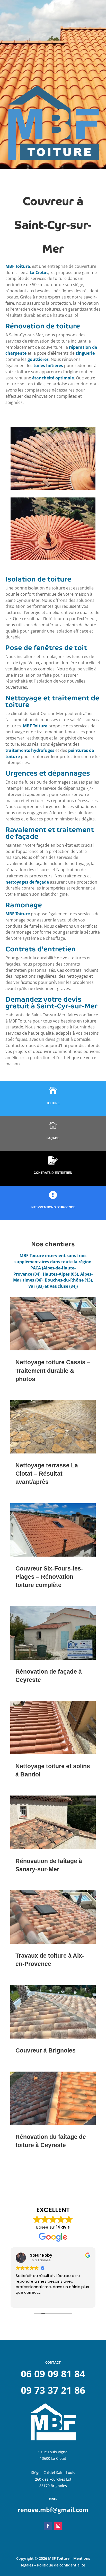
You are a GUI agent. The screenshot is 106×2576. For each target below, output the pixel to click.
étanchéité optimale (53, 378)
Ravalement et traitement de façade (50, 833)
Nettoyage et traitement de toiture (52, 701)
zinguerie (85, 353)
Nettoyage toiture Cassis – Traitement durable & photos (53, 1370)
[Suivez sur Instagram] (58, 2526)
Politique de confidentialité (61, 2565)
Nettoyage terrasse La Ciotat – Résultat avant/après (47, 1474)
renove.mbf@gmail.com (53, 2510)
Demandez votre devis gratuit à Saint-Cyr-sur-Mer (51, 1003)
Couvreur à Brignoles (46, 2050)
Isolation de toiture (38, 579)
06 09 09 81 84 (53, 2374)
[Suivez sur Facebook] (48, 2526)
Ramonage (24, 905)
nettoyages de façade (27, 882)
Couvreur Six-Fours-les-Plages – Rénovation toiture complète (49, 1577)
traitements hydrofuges (30, 750)
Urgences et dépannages (48, 773)
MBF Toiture (18, 266)
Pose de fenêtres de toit (46, 648)
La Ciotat (39, 272)
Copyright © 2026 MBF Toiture (43, 2558)
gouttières (38, 359)
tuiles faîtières (48, 365)
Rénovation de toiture (43, 326)
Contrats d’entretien (41, 949)
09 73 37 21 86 (53, 2390)
